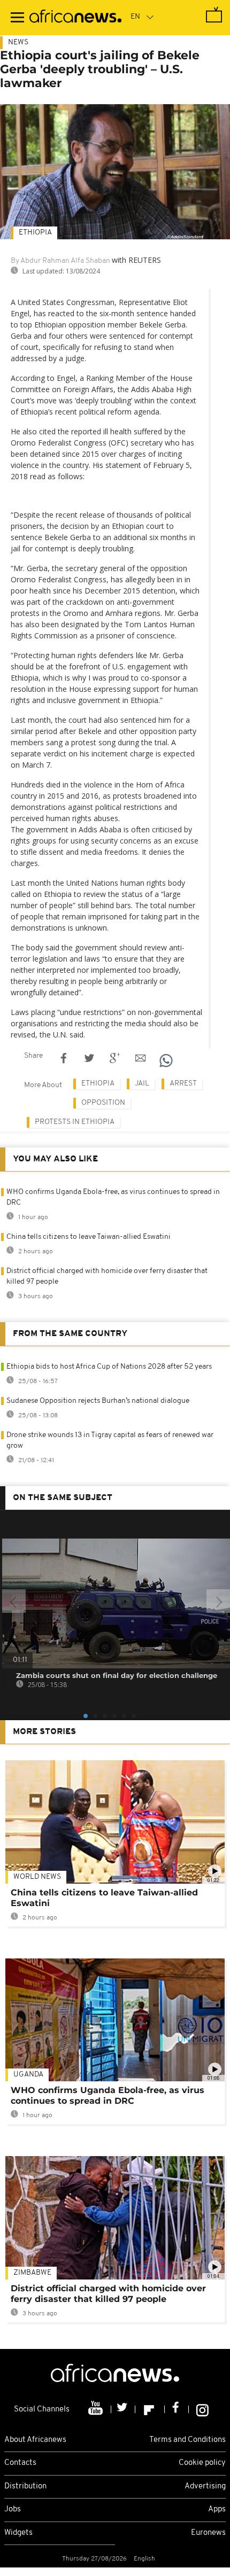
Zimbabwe (32, 2273)
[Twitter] (123, 2409)
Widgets (18, 2533)
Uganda (28, 2075)
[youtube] (97, 2409)
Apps (217, 2509)
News (18, 42)
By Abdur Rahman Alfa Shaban (60, 261)
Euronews (208, 2533)
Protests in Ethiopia (75, 1122)
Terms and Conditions (187, 2440)
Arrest (183, 1084)
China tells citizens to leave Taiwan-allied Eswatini (89, 1237)
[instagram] (202, 2409)
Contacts (20, 2463)
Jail (142, 1084)
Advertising (205, 2487)
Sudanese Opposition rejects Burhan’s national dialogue (98, 1401)
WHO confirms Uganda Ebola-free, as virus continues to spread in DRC (108, 2095)
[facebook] (177, 2409)
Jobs (13, 2509)
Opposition (103, 1103)
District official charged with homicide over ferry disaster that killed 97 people (108, 2294)
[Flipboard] (150, 2409)
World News (37, 1877)
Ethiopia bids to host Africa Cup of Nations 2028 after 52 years (109, 1367)
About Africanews (35, 2440)
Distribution (25, 2487)
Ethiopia (35, 233)
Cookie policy (202, 2463)
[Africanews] (75, 18)
